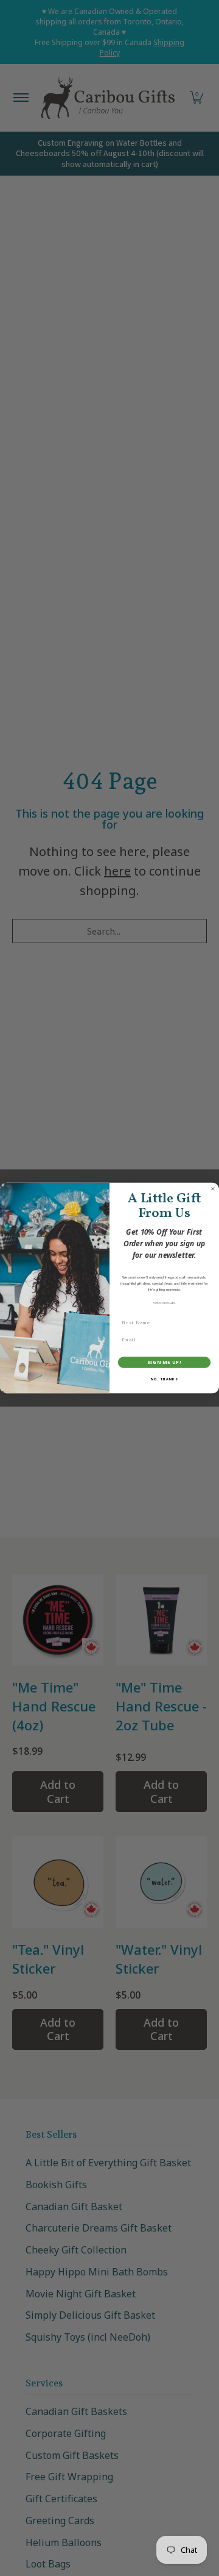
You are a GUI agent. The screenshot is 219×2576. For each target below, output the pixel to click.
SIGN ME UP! (164, 1362)
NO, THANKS (164, 1379)
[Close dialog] (213, 1189)
